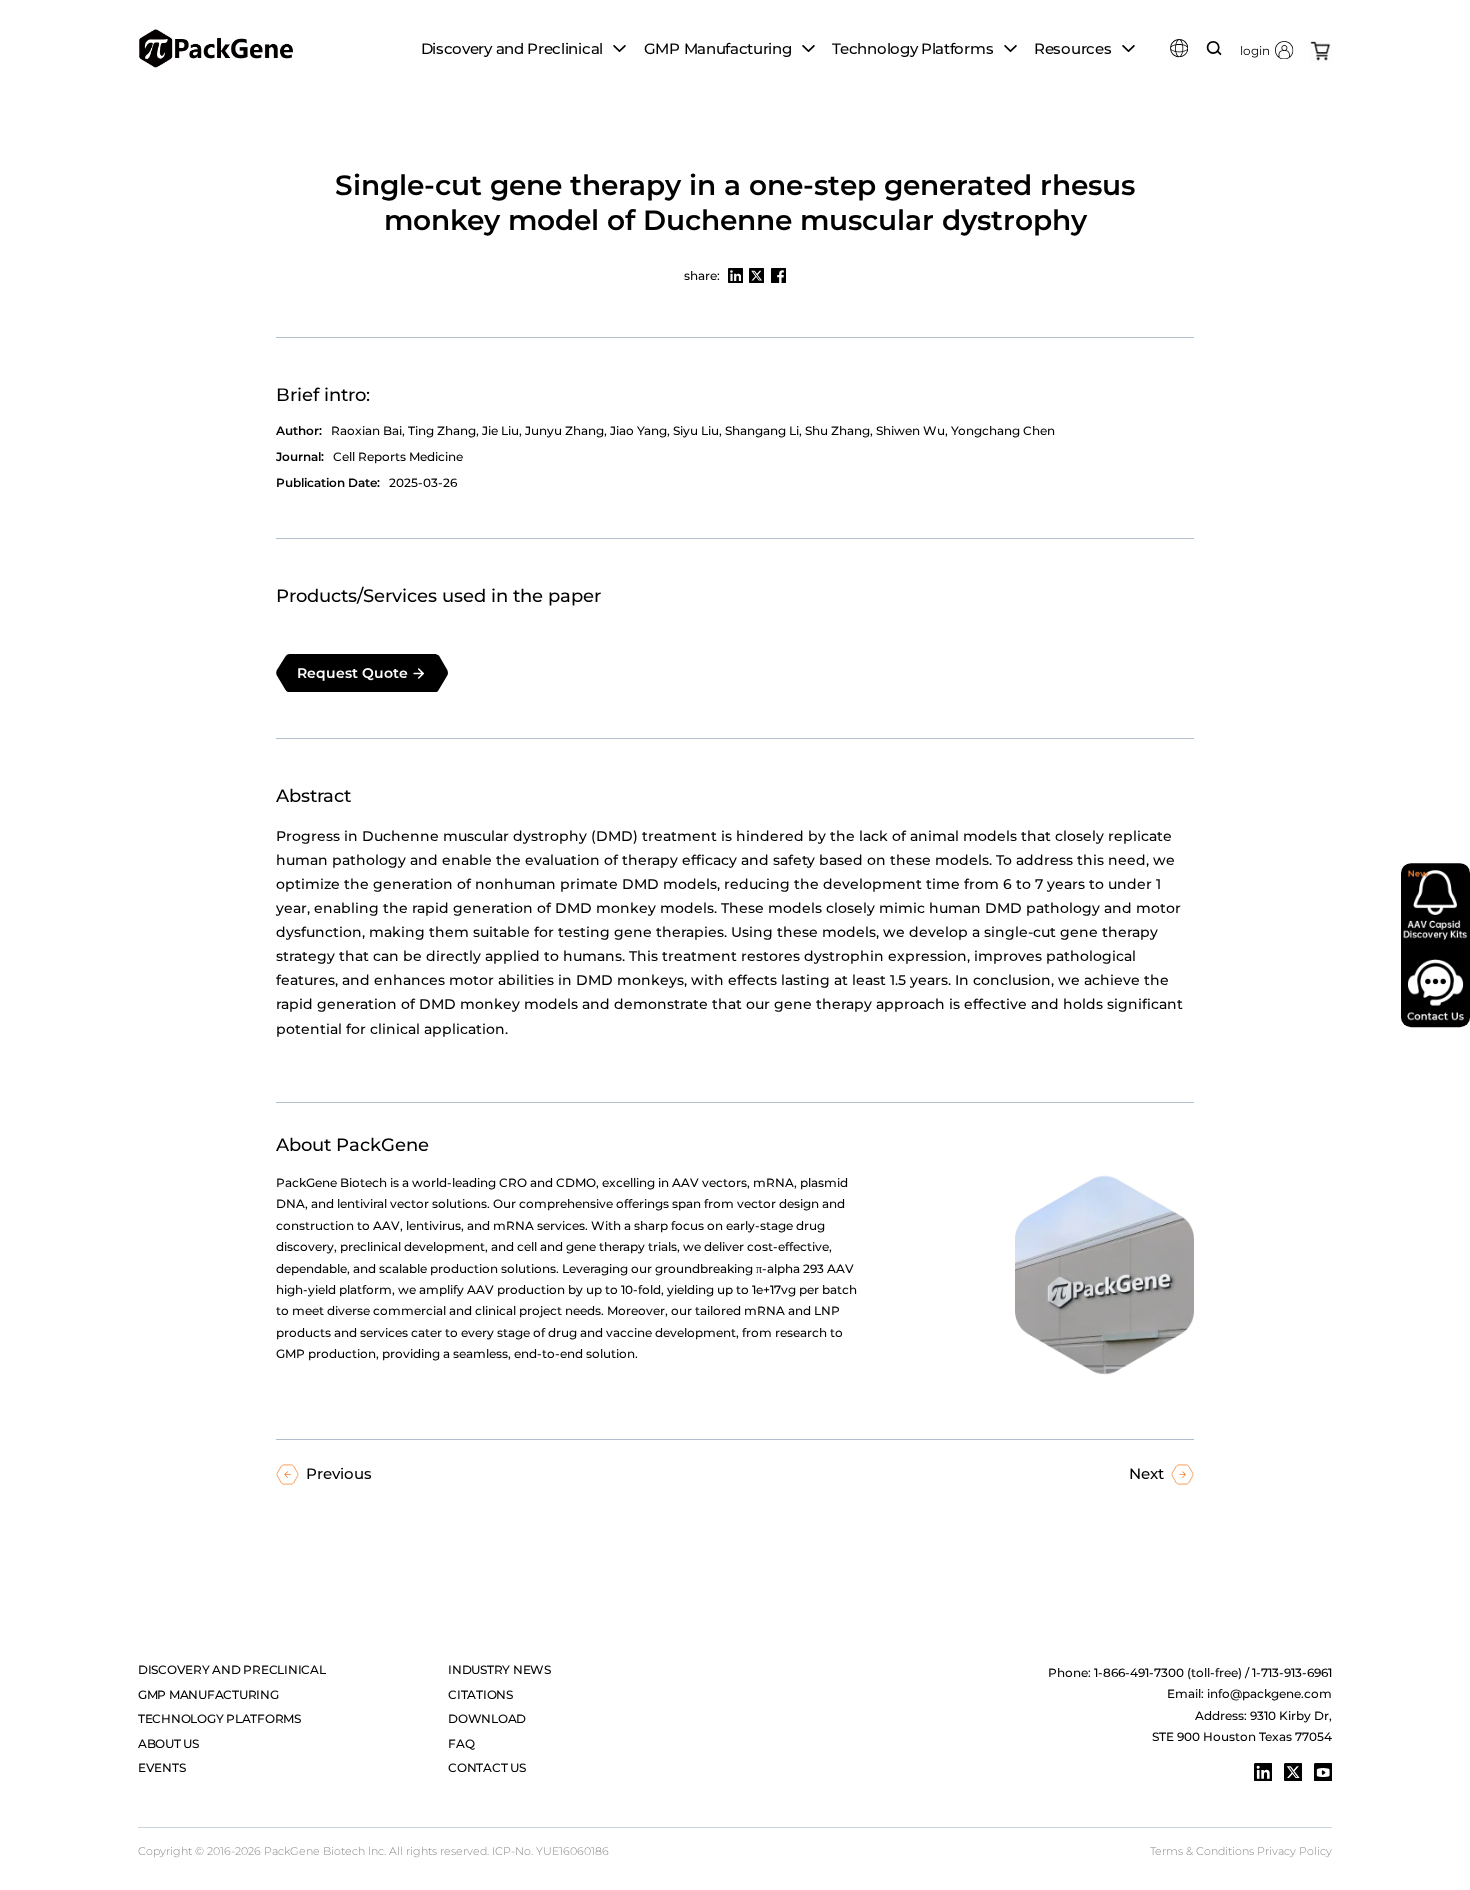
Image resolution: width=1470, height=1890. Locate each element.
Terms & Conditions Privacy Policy (1241, 1851)
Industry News (499, 1669)
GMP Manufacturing (208, 1694)
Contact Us (487, 1767)
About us (168, 1743)
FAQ (461, 1743)
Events (162, 1767)
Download (487, 1718)
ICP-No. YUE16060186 (550, 1851)
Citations (480, 1694)
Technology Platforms (219, 1718)
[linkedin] (1263, 1772)
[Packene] (216, 48)
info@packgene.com (1269, 1693)
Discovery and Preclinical (232, 1669)
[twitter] (1293, 1772)
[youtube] (1323, 1772)
